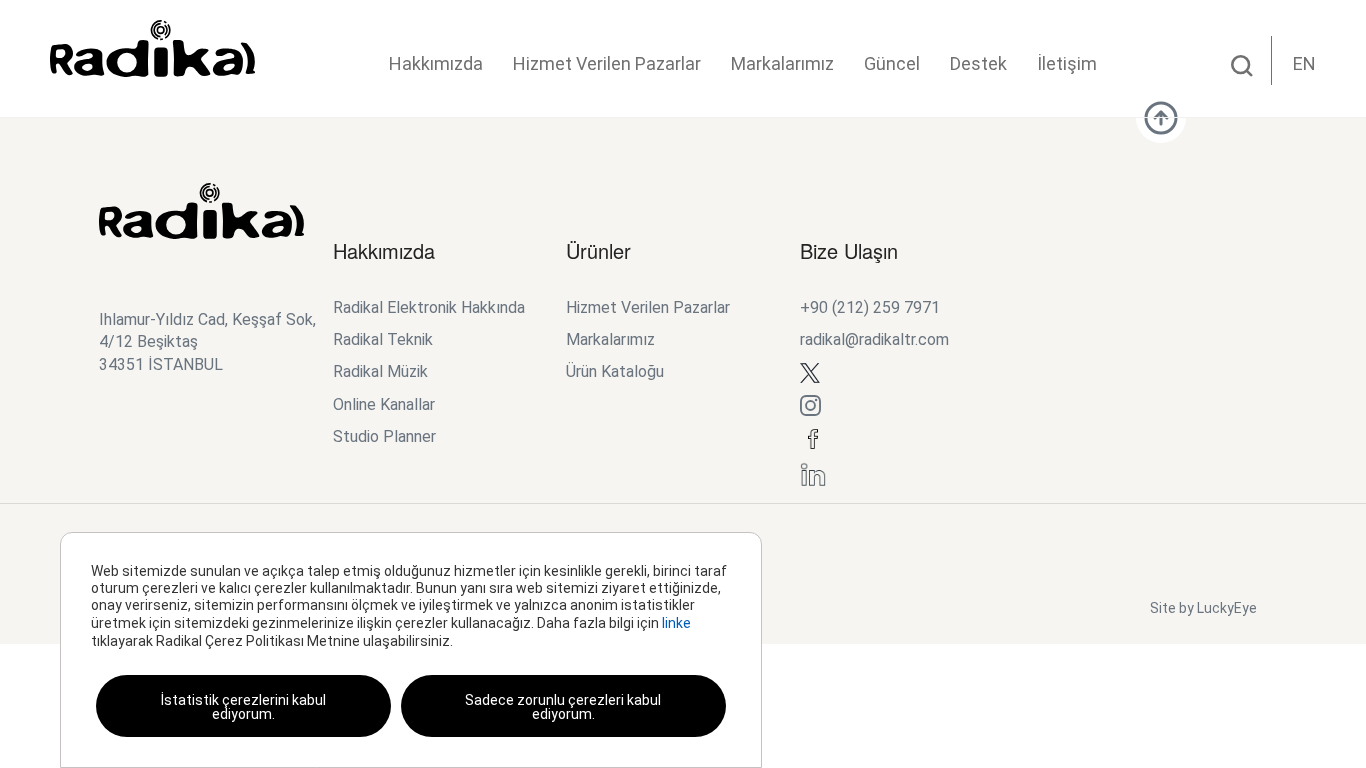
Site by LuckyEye (1203, 608)
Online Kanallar (384, 404)
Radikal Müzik (380, 371)
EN (1304, 63)
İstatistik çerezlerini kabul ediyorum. (243, 707)
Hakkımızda (436, 63)
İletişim (1067, 63)
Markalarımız (782, 63)
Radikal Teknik (383, 339)
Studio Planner (384, 436)
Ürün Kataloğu (615, 371)
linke (676, 623)
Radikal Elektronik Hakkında (429, 307)
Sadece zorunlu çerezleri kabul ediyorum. (563, 707)
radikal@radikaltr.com (874, 339)
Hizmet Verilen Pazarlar (607, 63)
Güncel (892, 63)
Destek (978, 63)
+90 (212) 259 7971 (870, 307)
